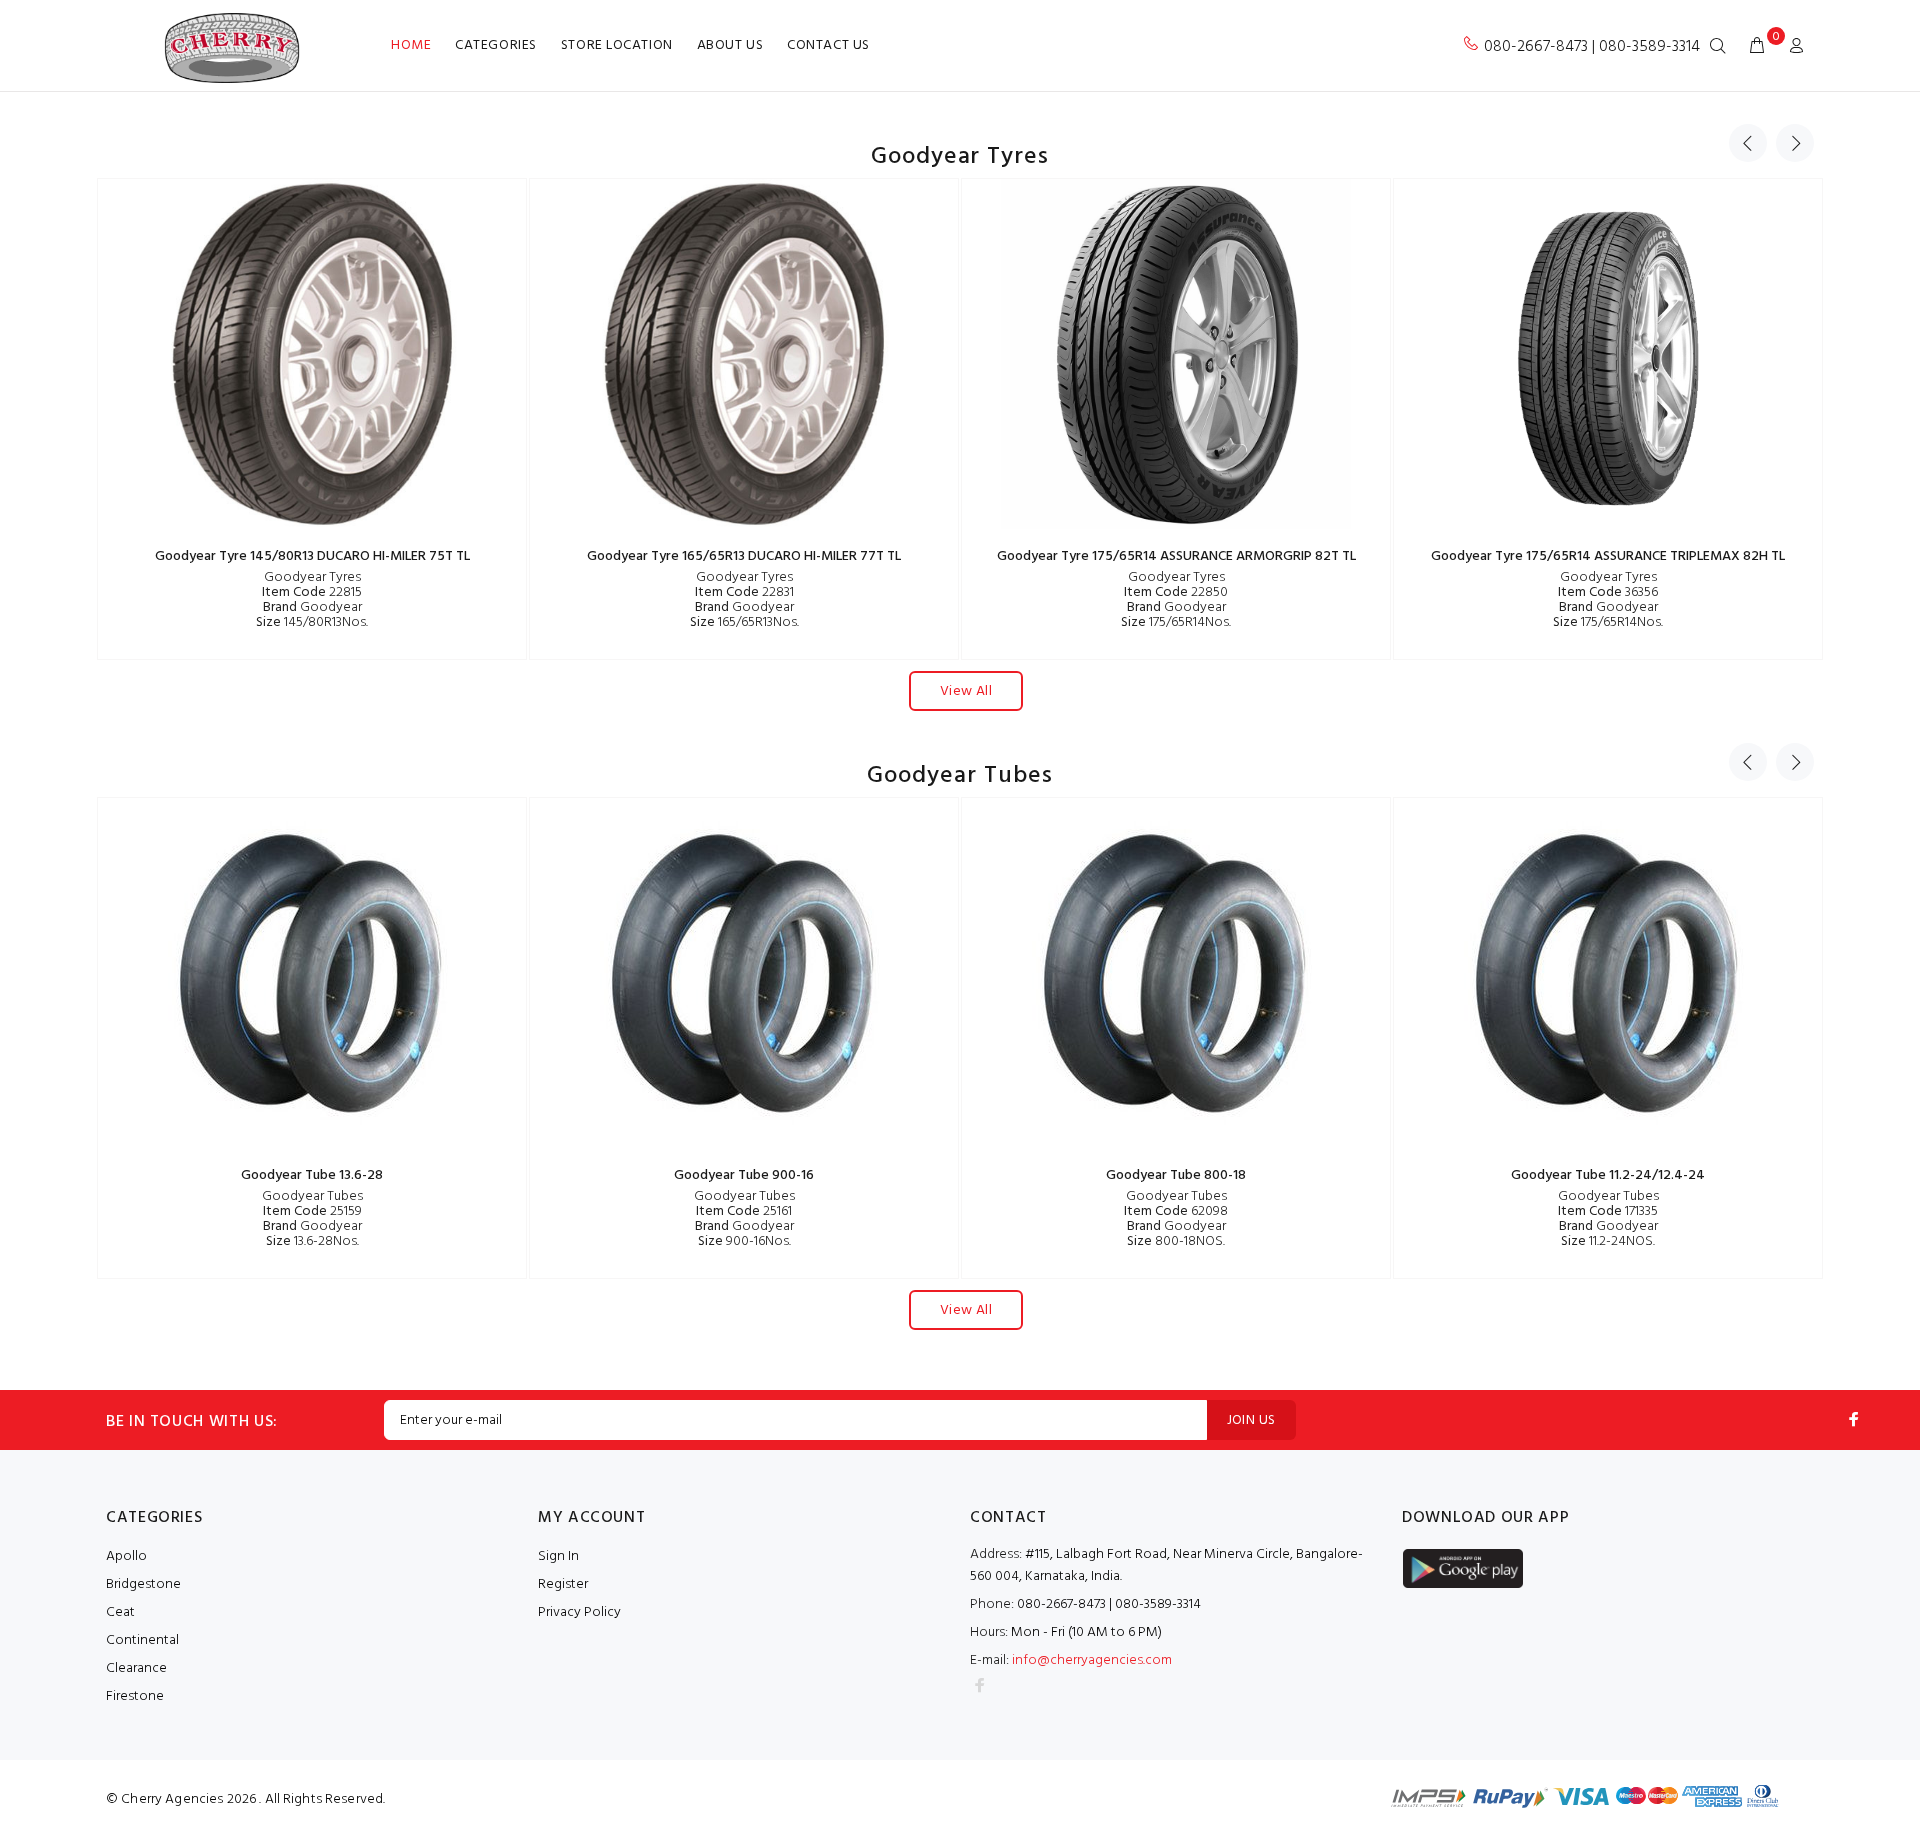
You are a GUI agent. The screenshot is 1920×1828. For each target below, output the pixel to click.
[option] (312, 419)
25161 (744, 1211)
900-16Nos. (744, 1241)
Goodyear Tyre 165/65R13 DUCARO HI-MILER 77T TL (744, 556)
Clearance (136, 1668)
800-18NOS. (1176, 1241)
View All (966, 691)
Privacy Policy (579, 1612)
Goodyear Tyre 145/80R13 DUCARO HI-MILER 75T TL (312, 556)
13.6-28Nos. (312, 1241)
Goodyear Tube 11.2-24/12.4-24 (1608, 1175)
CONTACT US (828, 45)
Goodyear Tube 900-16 (744, 1175)
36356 (1608, 592)
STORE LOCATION (617, 45)
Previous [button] (1748, 143)
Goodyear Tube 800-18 (1176, 1175)
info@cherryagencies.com (1092, 1660)
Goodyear (312, 607)
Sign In (558, 1556)
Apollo (126, 1556)
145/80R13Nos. (312, 622)
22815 (312, 592)
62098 (1176, 1211)
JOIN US (1251, 1420)
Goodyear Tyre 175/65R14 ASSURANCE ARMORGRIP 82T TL (1176, 556)
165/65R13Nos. (744, 622)
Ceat (120, 1612)
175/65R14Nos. (1176, 622)
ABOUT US (730, 45)
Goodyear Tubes (312, 1196)
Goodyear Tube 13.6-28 (312, 1175)
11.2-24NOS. (1608, 1241)
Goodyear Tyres (312, 577)
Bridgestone (143, 1584)
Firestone (135, 1696)
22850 (1176, 592)
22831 (744, 592)
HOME (411, 45)
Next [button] (1795, 143)
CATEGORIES (496, 45)
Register (563, 1584)
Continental (142, 1640)
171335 (1608, 1211)
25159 (312, 1211)
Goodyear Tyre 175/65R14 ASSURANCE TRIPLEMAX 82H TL (1608, 556)
